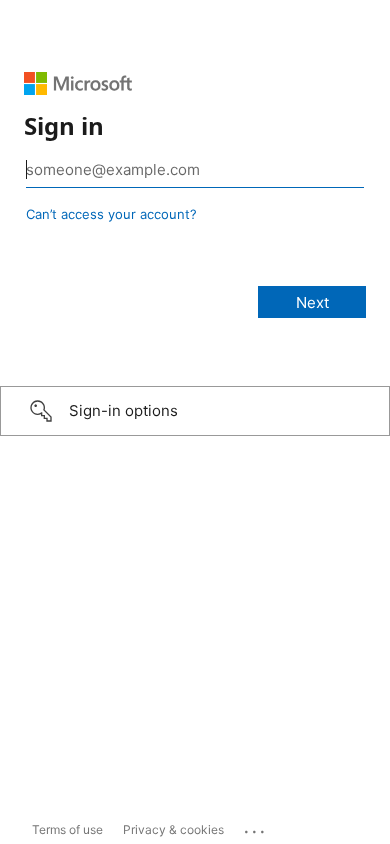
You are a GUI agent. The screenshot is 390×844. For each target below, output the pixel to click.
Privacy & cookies (173, 829)
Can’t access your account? (111, 214)
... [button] (256, 827)
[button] (195, 411)
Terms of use (67, 829)
